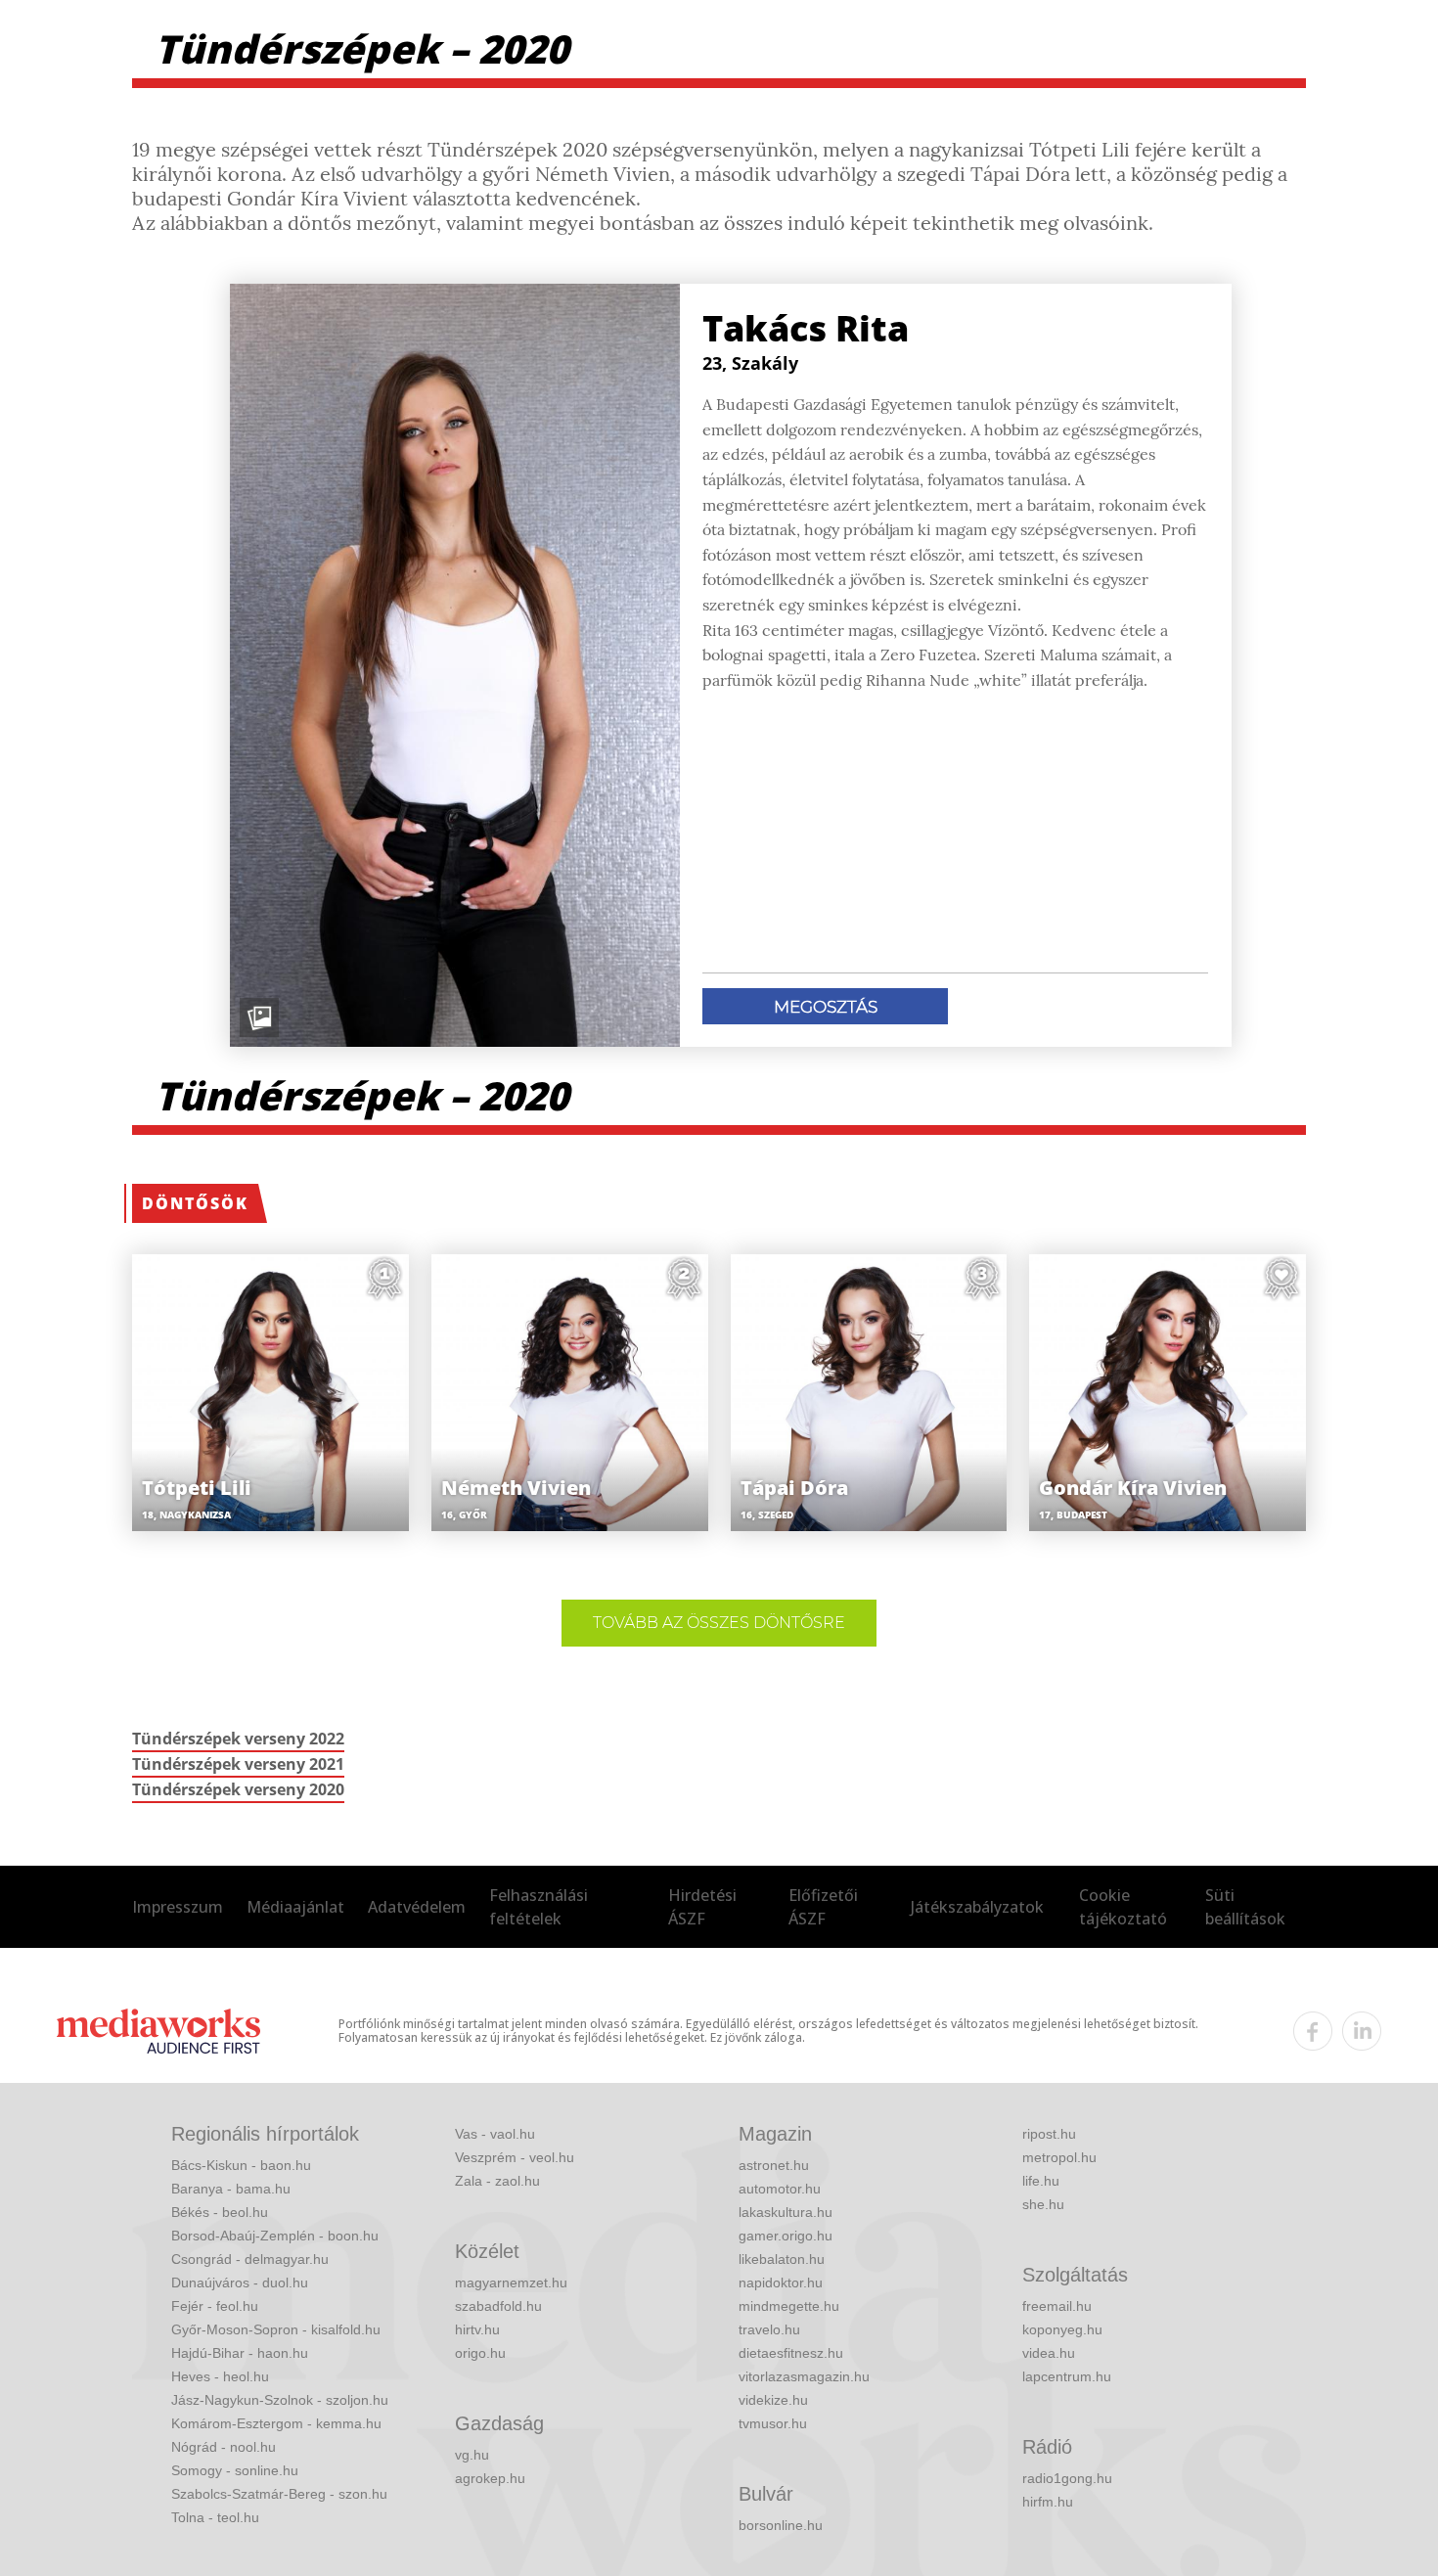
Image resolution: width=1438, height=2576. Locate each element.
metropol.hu (1059, 2157)
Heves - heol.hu (220, 2376)
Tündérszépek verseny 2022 (238, 1739)
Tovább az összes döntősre (719, 1623)
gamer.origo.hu (786, 2236)
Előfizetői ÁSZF (823, 1907)
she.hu (1043, 2204)
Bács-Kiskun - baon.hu (241, 2165)
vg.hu (472, 2455)
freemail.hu (1057, 2306)
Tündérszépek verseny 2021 (238, 1764)
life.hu (1041, 2181)
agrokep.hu (490, 2478)
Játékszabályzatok (977, 1907)
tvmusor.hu (773, 2423)
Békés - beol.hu (220, 2212)
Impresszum (178, 1907)
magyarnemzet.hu (511, 2282)
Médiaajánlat (295, 1907)
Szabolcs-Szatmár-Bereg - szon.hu (279, 2494)
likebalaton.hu (782, 2259)
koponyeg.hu (1062, 2329)
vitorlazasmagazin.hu (804, 2376)
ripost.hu (1049, 2134)
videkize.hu (773, 2400)
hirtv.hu (477, 2329)
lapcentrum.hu (1067, 2376)
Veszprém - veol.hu (515, 2157)
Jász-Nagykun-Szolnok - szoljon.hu (280, 2400)
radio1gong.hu (1067, 2478)
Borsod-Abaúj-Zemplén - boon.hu (275, 2236)
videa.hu (1049, 2353)
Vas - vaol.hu (495, 2134)
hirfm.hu (1048, 2502)
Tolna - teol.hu (215, 2517)
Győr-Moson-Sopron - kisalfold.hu (276, 2329)
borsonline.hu (781, 2525)
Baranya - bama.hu (231, 2189)
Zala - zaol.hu (497, 2181)
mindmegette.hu (789, 2306)
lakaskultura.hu (786, 2212)
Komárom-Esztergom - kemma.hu (276, 2423)
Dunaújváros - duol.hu (240, 2282)
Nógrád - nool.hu (224, 2447)
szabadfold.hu (498, 2306)
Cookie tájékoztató (1123, 1907)
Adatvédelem (417, 1907)
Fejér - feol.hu (215, 2306)
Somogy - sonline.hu (235, 2470)
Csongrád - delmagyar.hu (250, 2259)
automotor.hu (780, 2189)
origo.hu (480, 2353)
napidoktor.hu (781, 2282)
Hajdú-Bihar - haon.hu (240, 2353)
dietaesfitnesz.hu (791, 2353)
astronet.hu (774, 2165)
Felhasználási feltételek (539, 1907)
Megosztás (826, 1007)
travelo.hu (769, 2329)
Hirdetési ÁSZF (702, 1907)
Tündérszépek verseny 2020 (238, 1789)
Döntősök (195, 1203)
